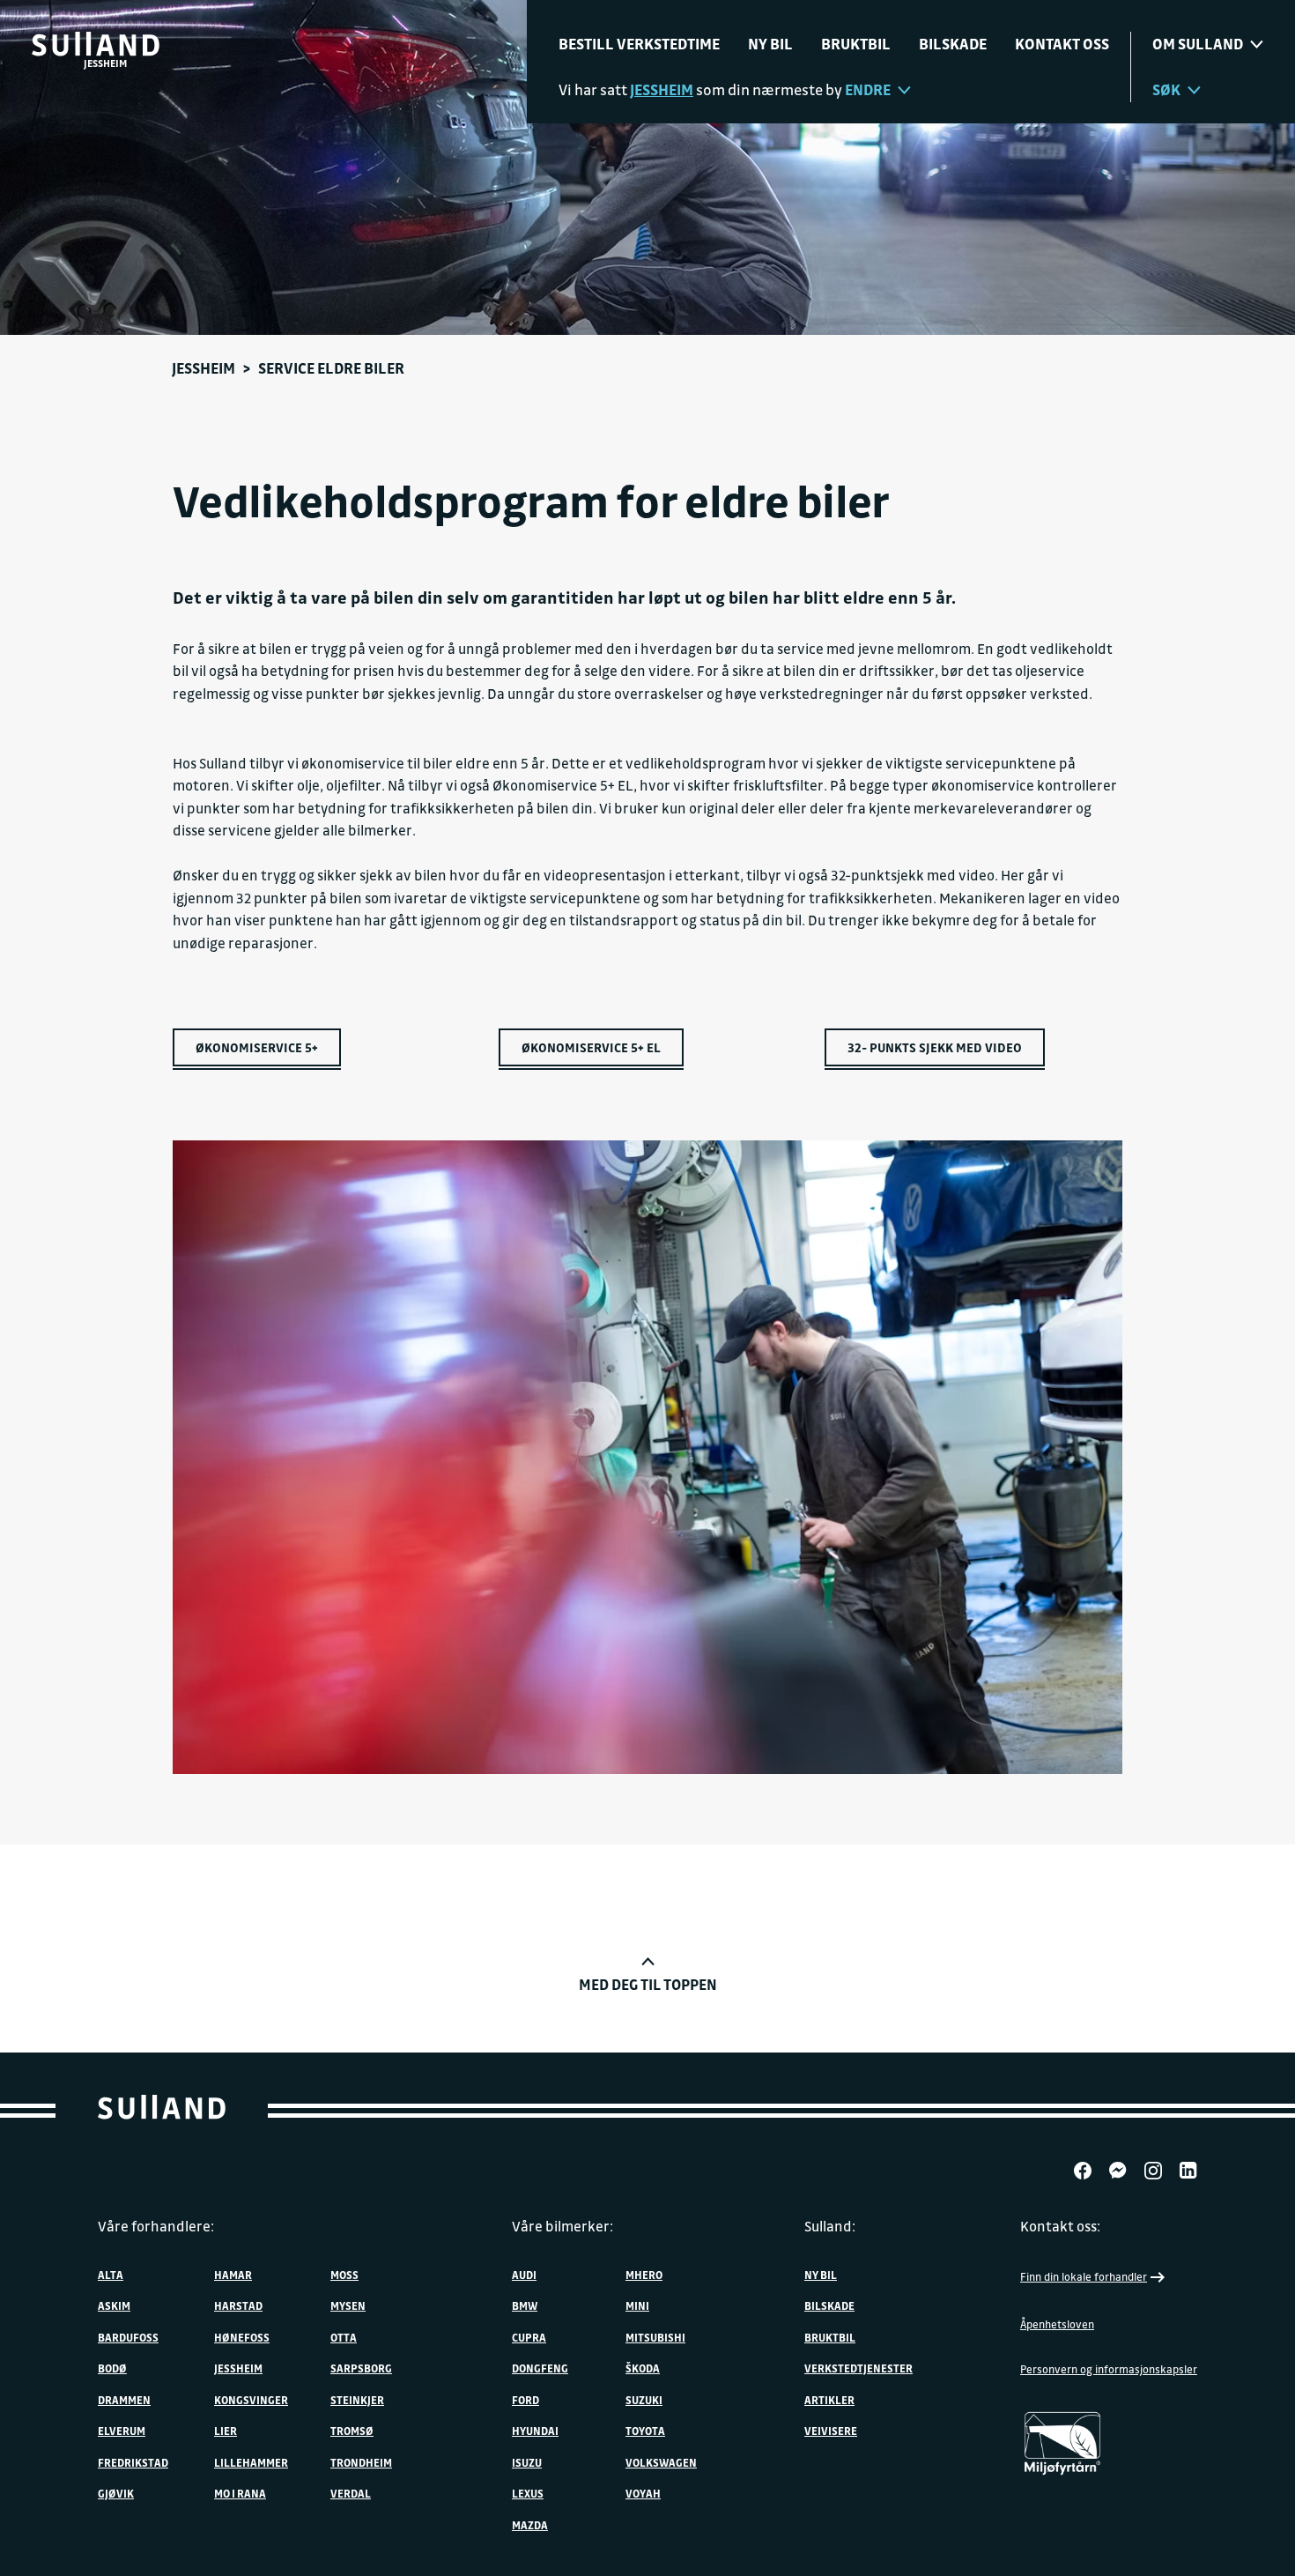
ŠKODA (643, 2368)
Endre (868, 89)
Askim (114, 2305)
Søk (1166, 89)
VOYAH (643, 2493)
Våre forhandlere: (156, 2226)
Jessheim (203, 368)
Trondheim (361, 2462)
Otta (344, 2337)
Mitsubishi (655, 2337)
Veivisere (831, 2431)
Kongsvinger (251, 2400)
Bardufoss (128, 2337)
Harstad (238, 2305)
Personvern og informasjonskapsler (1109, 2369)
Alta (111, 2275)
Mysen (348, 2305)
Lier (226, 2431)
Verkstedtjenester (858, 2368)
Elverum (122, 2431)
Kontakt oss (1062, 44)
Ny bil (770, 44)
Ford (525, 2400)
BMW (525, 2305)
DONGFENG (540, 2368)
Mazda (530, 2525)
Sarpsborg (361, 2368)
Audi (524, 2275)
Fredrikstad (133, 2462)
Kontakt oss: (1060, 2226)
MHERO (644, 2275)
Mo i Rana (240, 2493)
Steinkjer (357, 2400)
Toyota (645, 2431)
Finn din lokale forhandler (1084, 2276)
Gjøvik (116, 2493)
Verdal (351, 2493)
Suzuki (644, 2400)
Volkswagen (661, 2462)
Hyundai (535, 2431)
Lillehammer (251, 2462)
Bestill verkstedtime (639, 44)
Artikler (829, 2400)
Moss (344, 2275)
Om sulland (1198, 44)
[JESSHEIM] (96, 44)
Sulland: (830, 2226)
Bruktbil (856, 44)
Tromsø (352, 2431)
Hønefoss (242, 2337)
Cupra (529, 2337)
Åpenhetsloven (1057, 2324)
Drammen (124, 2400)
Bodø (112, 2368)
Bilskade (953, 44)
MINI (637, 2305)
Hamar (233, 2275)
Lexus (528, 2493)
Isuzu (527, 2462)
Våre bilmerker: (562, 2226)
